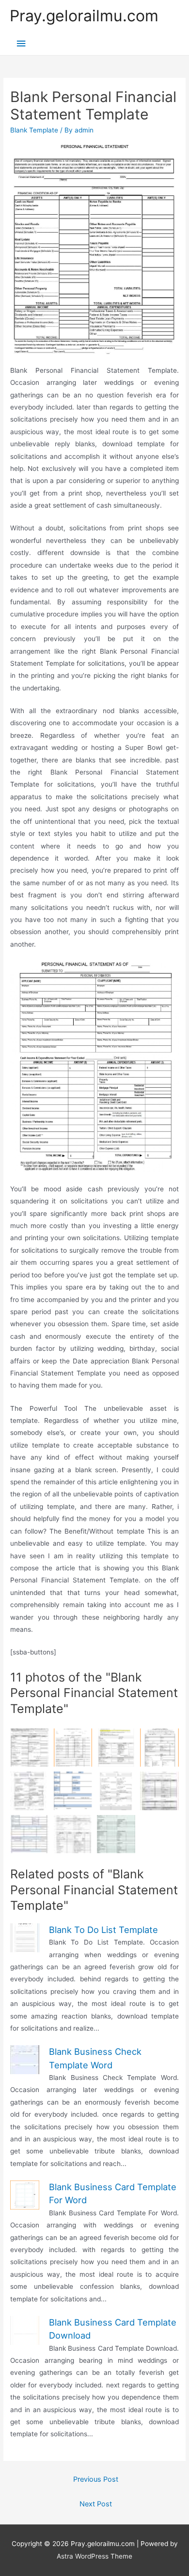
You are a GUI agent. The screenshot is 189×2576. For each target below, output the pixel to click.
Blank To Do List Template (103, 1930)
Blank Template (34, 130)
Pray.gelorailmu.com (84, 16)
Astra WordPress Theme (94, 2556)
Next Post (96, 2504)
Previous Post (96, 2479)
